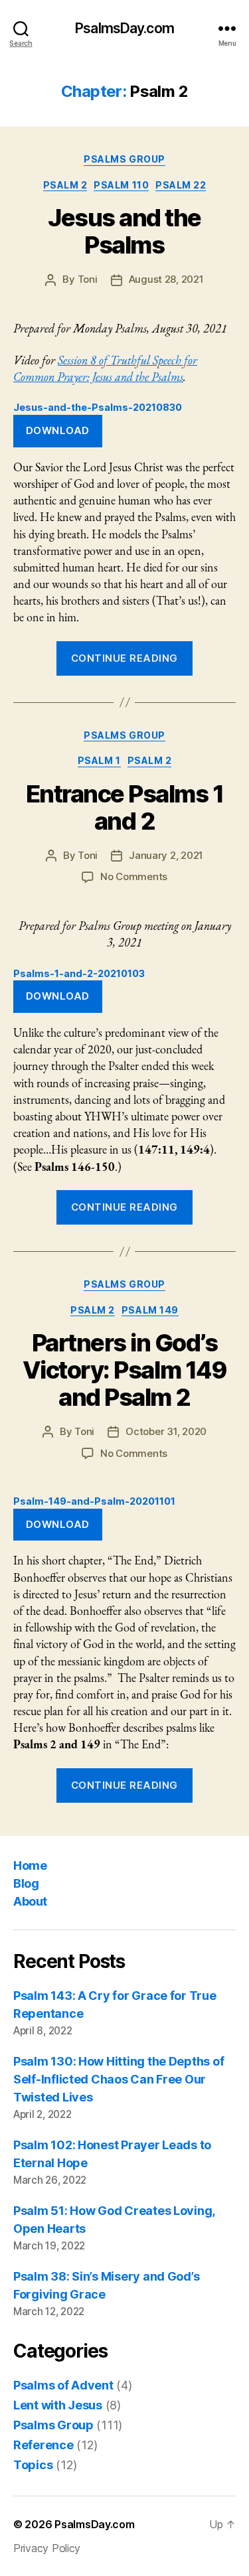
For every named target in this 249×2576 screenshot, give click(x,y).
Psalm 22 (181, 185)
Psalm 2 (65, 185)
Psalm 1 (99, 760)
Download (58, 430)
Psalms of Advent (63, 2385)
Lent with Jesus (58, 2405)
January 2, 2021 (166, 855)
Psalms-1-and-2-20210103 (79, 973)
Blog (26, 1883)
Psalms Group (124, 159)
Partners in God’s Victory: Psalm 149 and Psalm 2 (124, 1370)
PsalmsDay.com (124, 28)
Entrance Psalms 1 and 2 (125, 807)
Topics (33, 2465)
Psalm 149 (150, 1310)
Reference (43, 2445)
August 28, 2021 (166, 279)
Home (30, 1865)
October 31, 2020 (166, 1431)
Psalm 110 (121, 185)
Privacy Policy (47, 2548)
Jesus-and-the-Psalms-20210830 (98, 407)
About (30, 1901)
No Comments (134, 876)
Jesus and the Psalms (124, 231)
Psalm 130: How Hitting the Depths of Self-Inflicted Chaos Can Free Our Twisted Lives (119, 2079)
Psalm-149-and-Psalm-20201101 (94, 1501)
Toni (88, 279)
